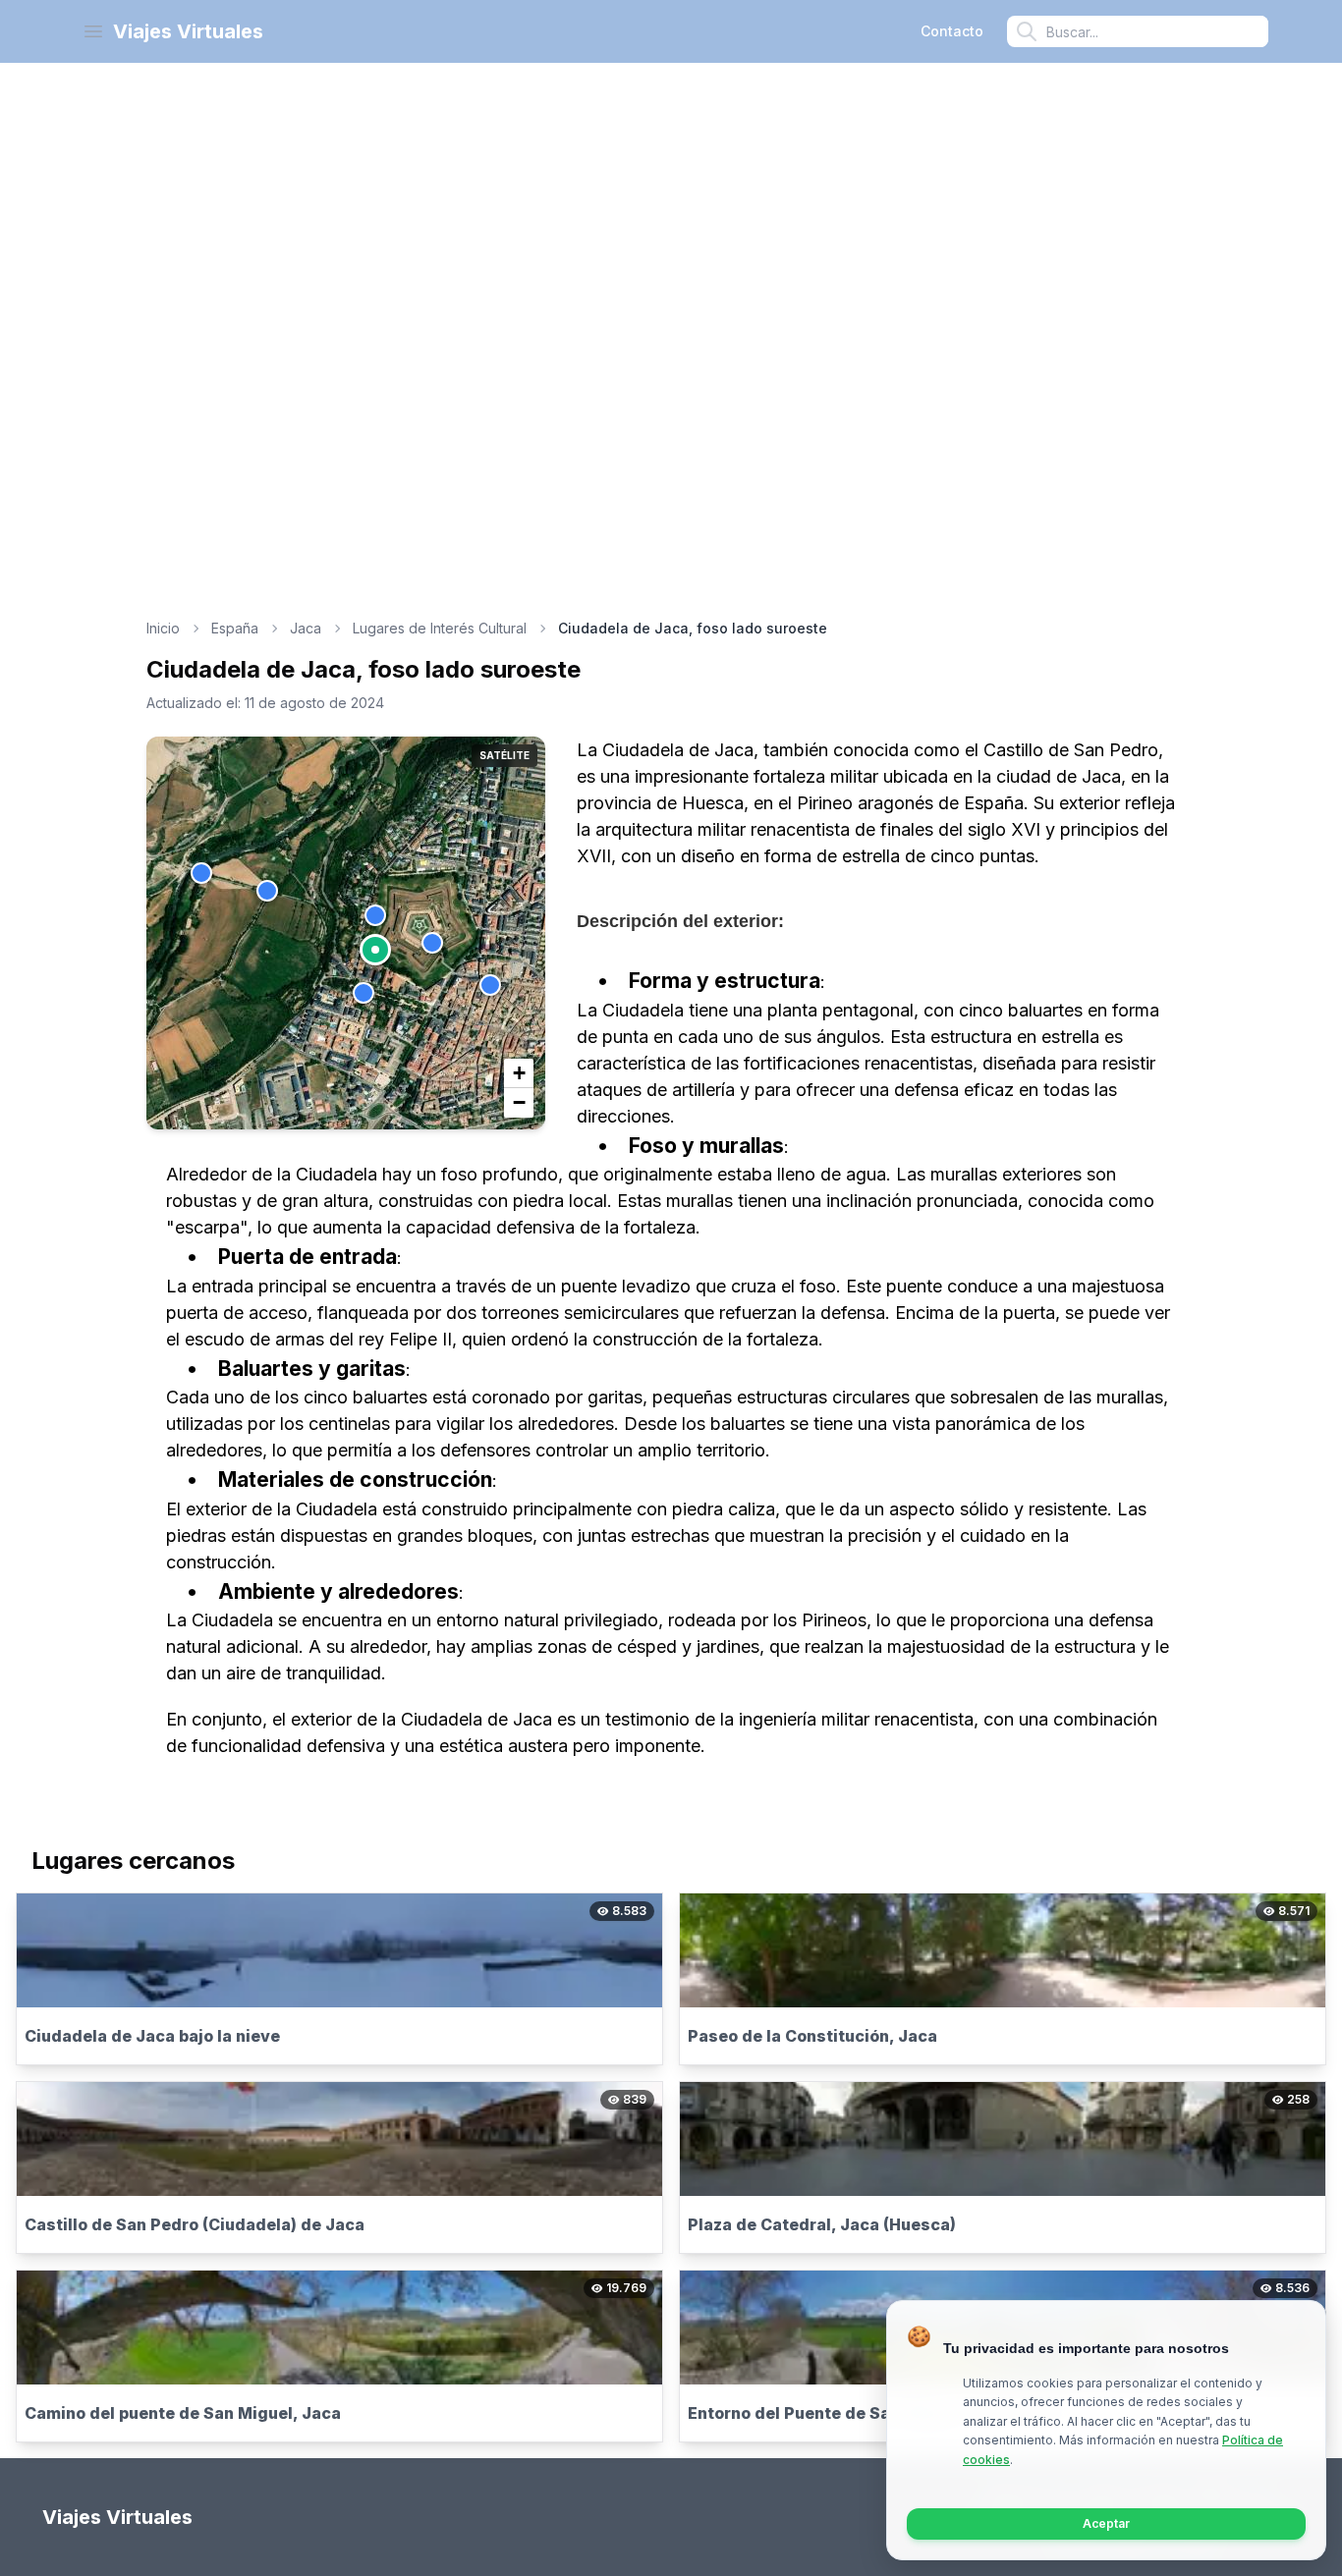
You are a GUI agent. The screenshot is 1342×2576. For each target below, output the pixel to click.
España (235, 628)
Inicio (163, 628)
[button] (375, 950)
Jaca (306, 628)
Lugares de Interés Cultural (440, 628)
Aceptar (1106, 2523)
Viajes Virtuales (188, 31)
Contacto (952, 31)
